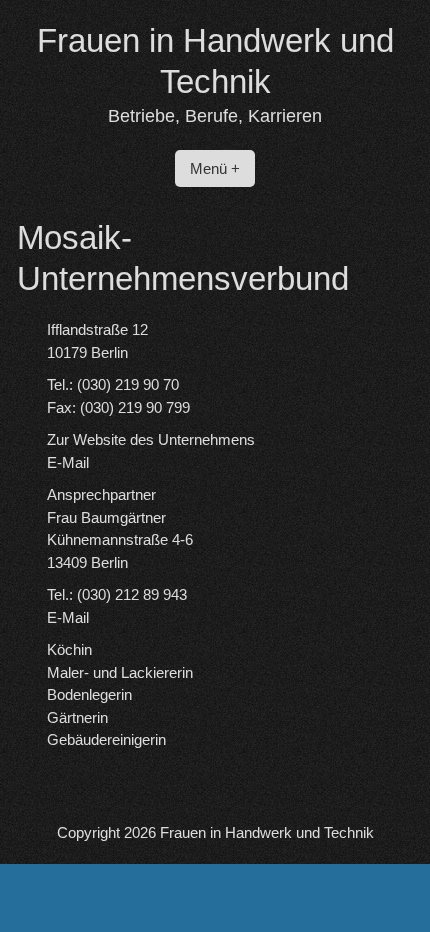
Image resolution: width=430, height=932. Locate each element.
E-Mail (68, 462)
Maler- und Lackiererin (120, 672)
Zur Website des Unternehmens (151, 439)
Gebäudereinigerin (106, 739)
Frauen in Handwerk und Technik (267, 832)
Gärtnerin (77, 717)
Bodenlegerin (89, 694)
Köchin (69, 649)
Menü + (215, 168)
